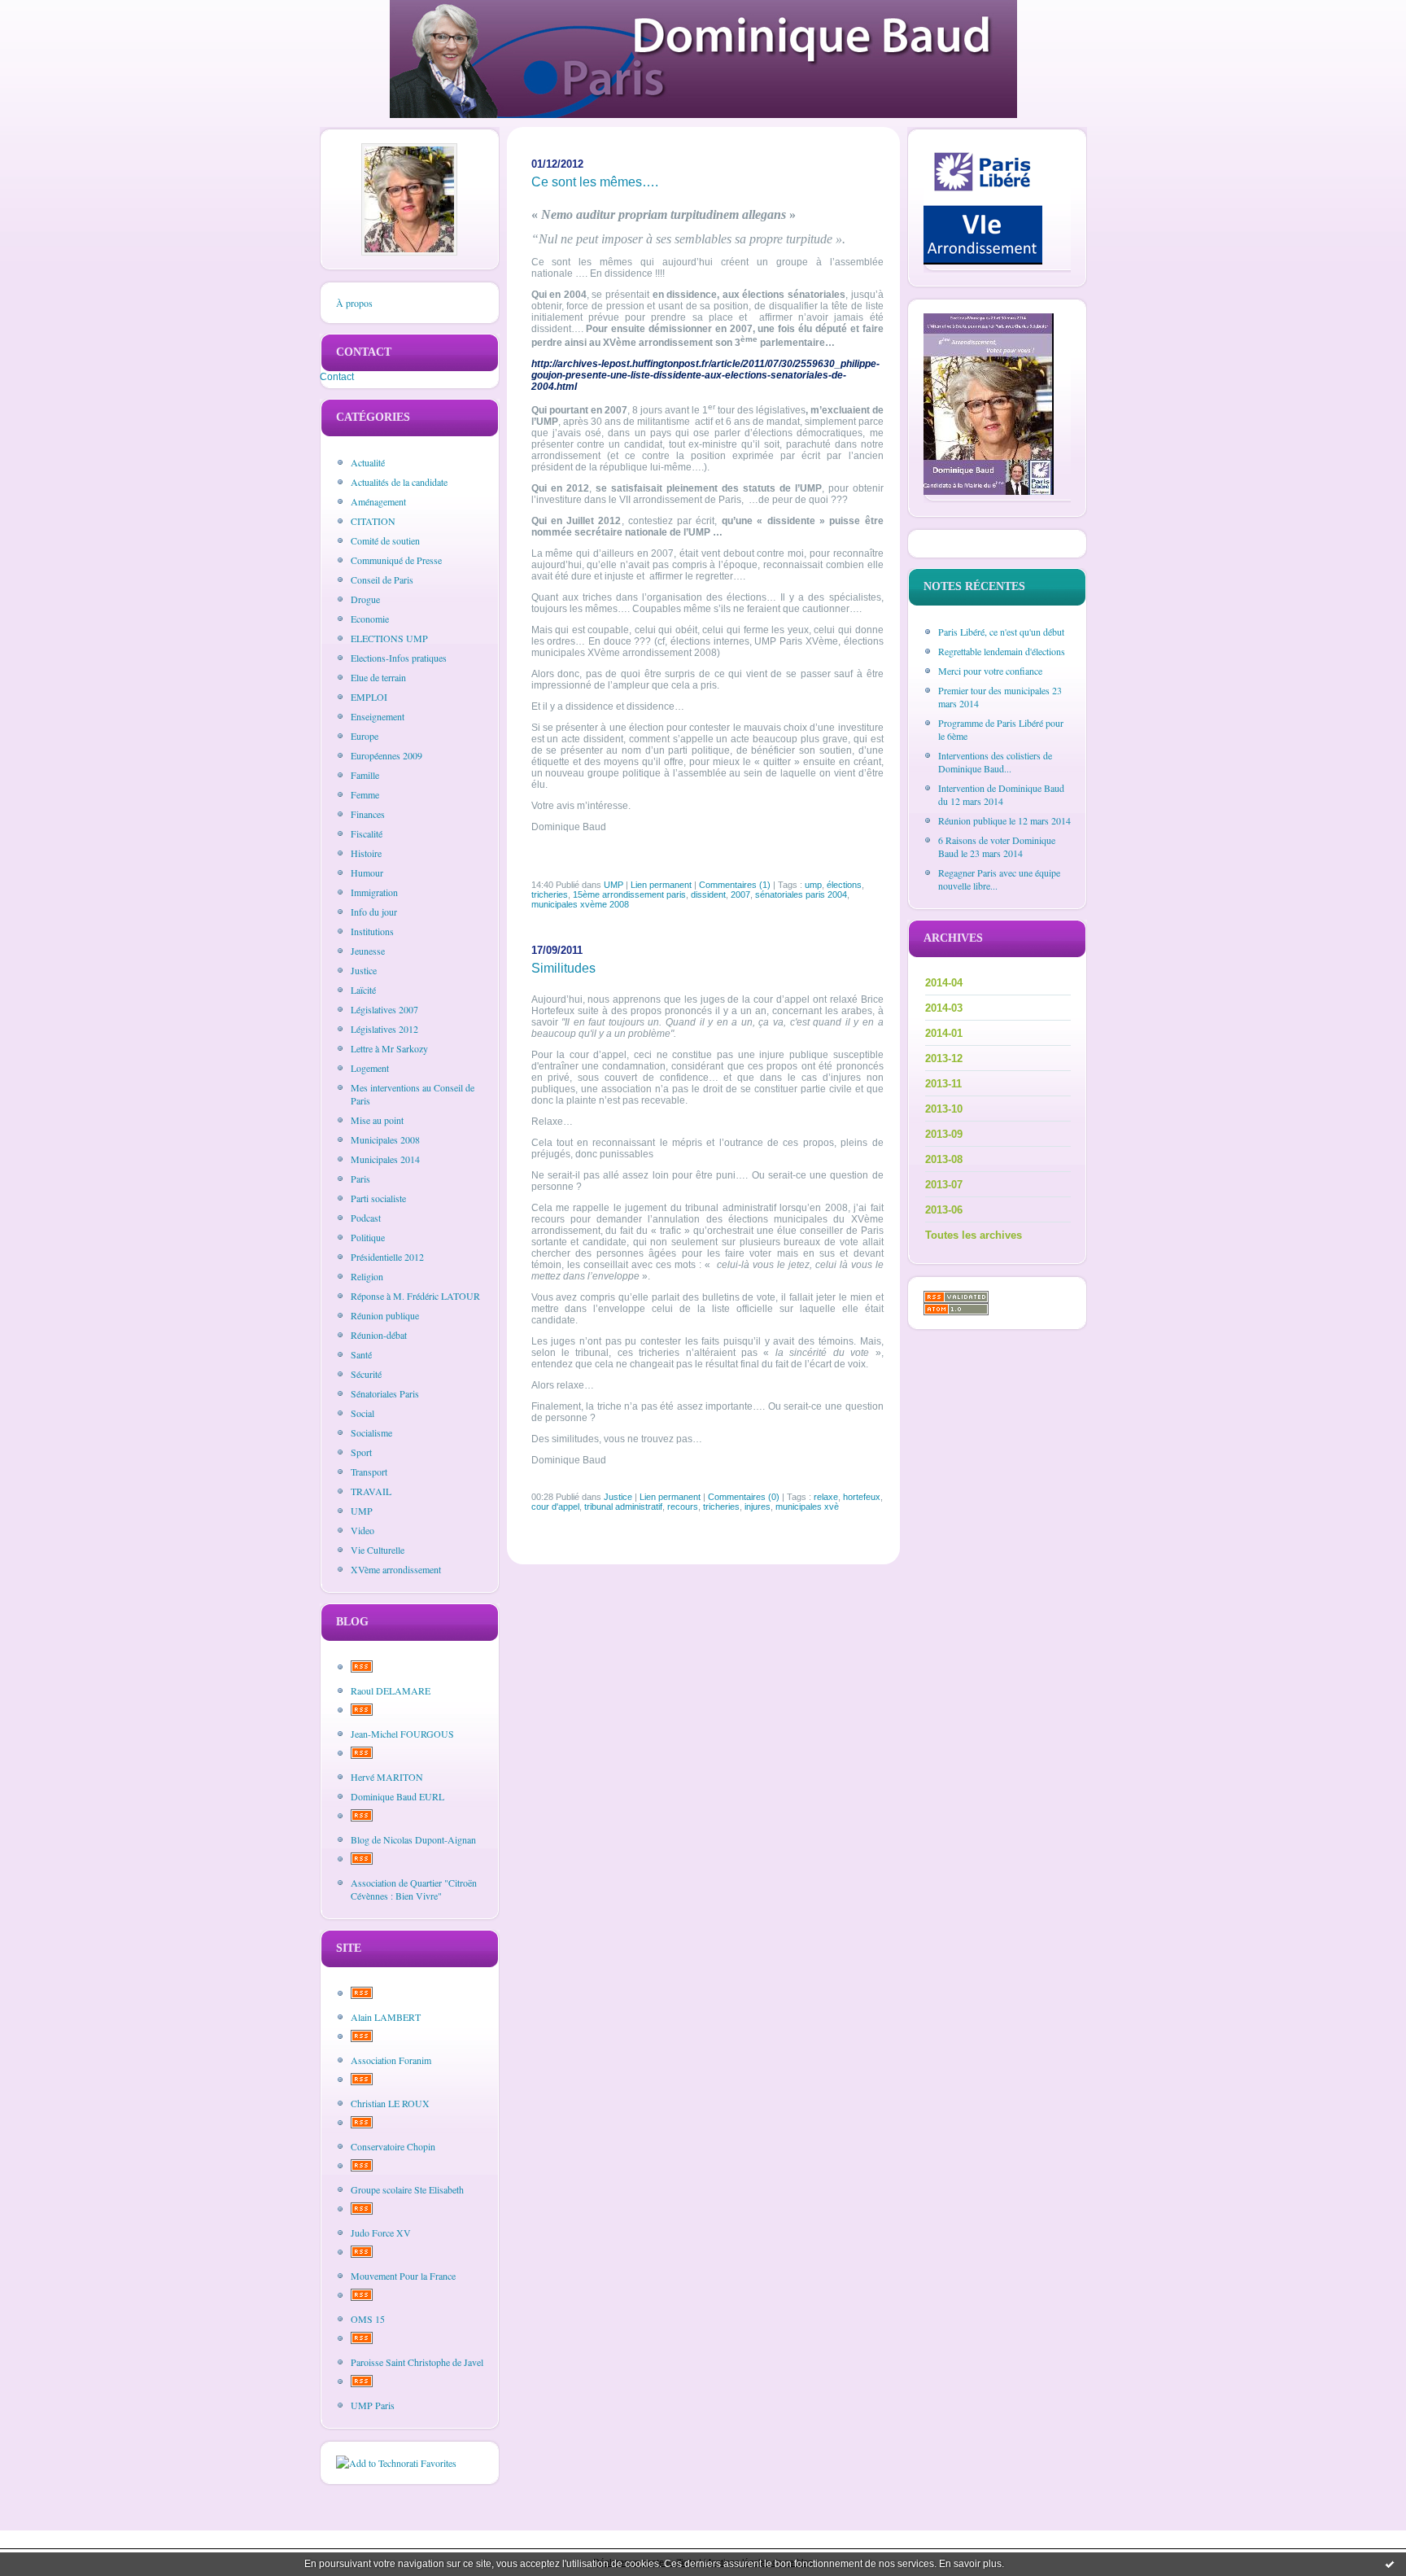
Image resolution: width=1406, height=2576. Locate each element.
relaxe (826, 1497)
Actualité (368, 462)
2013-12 (944, 1058)
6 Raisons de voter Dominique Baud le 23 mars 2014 (997, 846)
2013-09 (944, 1134)
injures (758, 1507)
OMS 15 (368, 2319)
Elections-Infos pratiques (399, 658)
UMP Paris (373, 2405)
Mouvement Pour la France (403, 2276)
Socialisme (371, 1432)
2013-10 (944, 1109)
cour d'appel (555, 1507)
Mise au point (377, 1120)
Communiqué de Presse (396, 560)
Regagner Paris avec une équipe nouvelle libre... (999, 879)
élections (844, 885)
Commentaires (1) (735, 885)
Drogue (365, 599)
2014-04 (944, 983)
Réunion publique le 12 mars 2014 (1004, 820)
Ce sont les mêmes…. (595, 182)
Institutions (372, 931)
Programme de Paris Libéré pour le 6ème (1001, 729)
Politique (368, 1237)
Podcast (366, 1218)
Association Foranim (391, 2060)
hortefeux (862, 1497)
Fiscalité (367, 833)
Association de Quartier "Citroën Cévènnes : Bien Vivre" (414, 1889)
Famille (365, 775)
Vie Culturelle (378, 1550)
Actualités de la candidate (399, 482)
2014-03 (944, 1008)
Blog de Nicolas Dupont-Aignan (413, 1839)
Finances (368, 814)
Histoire (366, 853)
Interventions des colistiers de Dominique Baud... (995, 762)
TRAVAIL (371, 1491)
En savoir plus (970, 2564)
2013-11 (943, 1084)
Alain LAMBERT (386, 2017)
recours (683, 1507)
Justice (364, 970)
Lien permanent (661, 885)
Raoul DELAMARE (391, 1690)
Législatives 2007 (384, 1009)
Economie (370, 619)
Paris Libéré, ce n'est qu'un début (1001, 632)
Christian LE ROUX (390, 2103)
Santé (361, 1354)
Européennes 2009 (386, 755)
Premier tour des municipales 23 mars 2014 (1000, 697)
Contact (337, 377)
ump (813, 885)
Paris (360, 1179)
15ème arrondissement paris (629, 894)
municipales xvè (807, 1507)
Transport (369, 1472)
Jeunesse (368, 951)
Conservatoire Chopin (393, 2146)
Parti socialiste (378, 1198)
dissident (708, 894)
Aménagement (378, 501)
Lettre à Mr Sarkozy (389, 1048)
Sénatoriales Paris (385, 1393)
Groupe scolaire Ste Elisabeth (407, 2189)
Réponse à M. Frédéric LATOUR (415, 1296)
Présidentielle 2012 (387, 1257)
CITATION (373, 521)
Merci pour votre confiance (990, 671)
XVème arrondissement (396, 1569)
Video (362, 1530)
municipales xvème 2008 (580, 904)
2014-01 (944, 1033)
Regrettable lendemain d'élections (1002, 651)
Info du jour (374, 912)
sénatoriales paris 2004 (801, 894)
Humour (367, 873)
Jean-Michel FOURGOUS (402, 1734)
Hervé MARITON (387, 1777)
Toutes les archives (974, 1235)
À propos (354, 303)
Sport (361, 1452)
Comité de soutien (385, 540)
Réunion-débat (379, 1335)
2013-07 (944, 1185)
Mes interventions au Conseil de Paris (413, 1094)
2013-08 (944, 1159)
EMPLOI (369, 697)
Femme (365, 794)
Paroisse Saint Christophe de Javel (417, 2362)
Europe (365, 736)
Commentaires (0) (744, 1497)
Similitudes (563, 968)
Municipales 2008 (385, 1139)
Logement (370, 1068)
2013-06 (944, 1210)
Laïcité (363, 990)
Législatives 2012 (384, 1029)
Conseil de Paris (382, 579)
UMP (362, 1511)
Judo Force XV (381, 2233)
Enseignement (378, 716)
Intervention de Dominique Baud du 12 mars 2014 (1001, 794)
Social (362, 1413)
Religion (367, 1276)
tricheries (550, 894)
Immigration (374, 892)
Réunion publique (385, 1315)
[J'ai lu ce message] (1390, 2564)
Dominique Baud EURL (397, 1796)
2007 (740, 894)
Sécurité (366, 1374)
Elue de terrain (378, 677)
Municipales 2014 (385, 1159)
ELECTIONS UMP (389, 638)
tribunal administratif (623, 1507)
